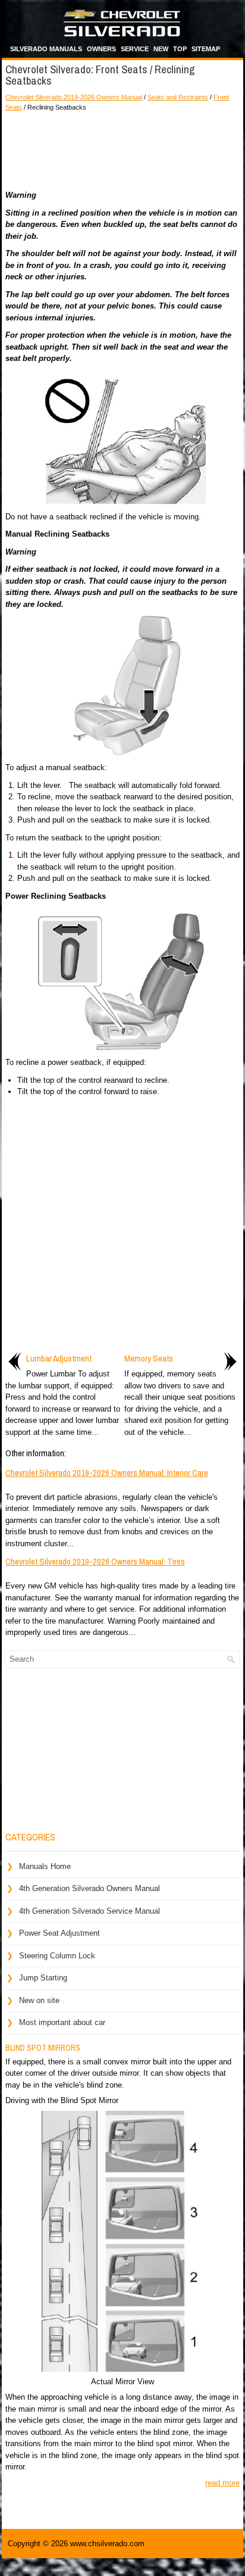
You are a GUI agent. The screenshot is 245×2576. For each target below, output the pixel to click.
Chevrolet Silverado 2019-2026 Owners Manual (74, 97)
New (161, 49)
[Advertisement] (122, 148)
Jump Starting (43, 1978)
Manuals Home (45, 1866)
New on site (39, 2000)
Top (180, 49)
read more (222, 2483)
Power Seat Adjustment (59, 1933)
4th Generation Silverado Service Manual (89, 1911)
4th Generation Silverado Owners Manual (89, 1888)
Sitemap (206, 49)
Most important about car (62, 2022)
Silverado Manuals (46, 49)
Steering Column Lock (57, 1956)
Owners (101, 49)
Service (135, 49)
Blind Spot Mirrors (43, 2048)
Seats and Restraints (178, 97)
